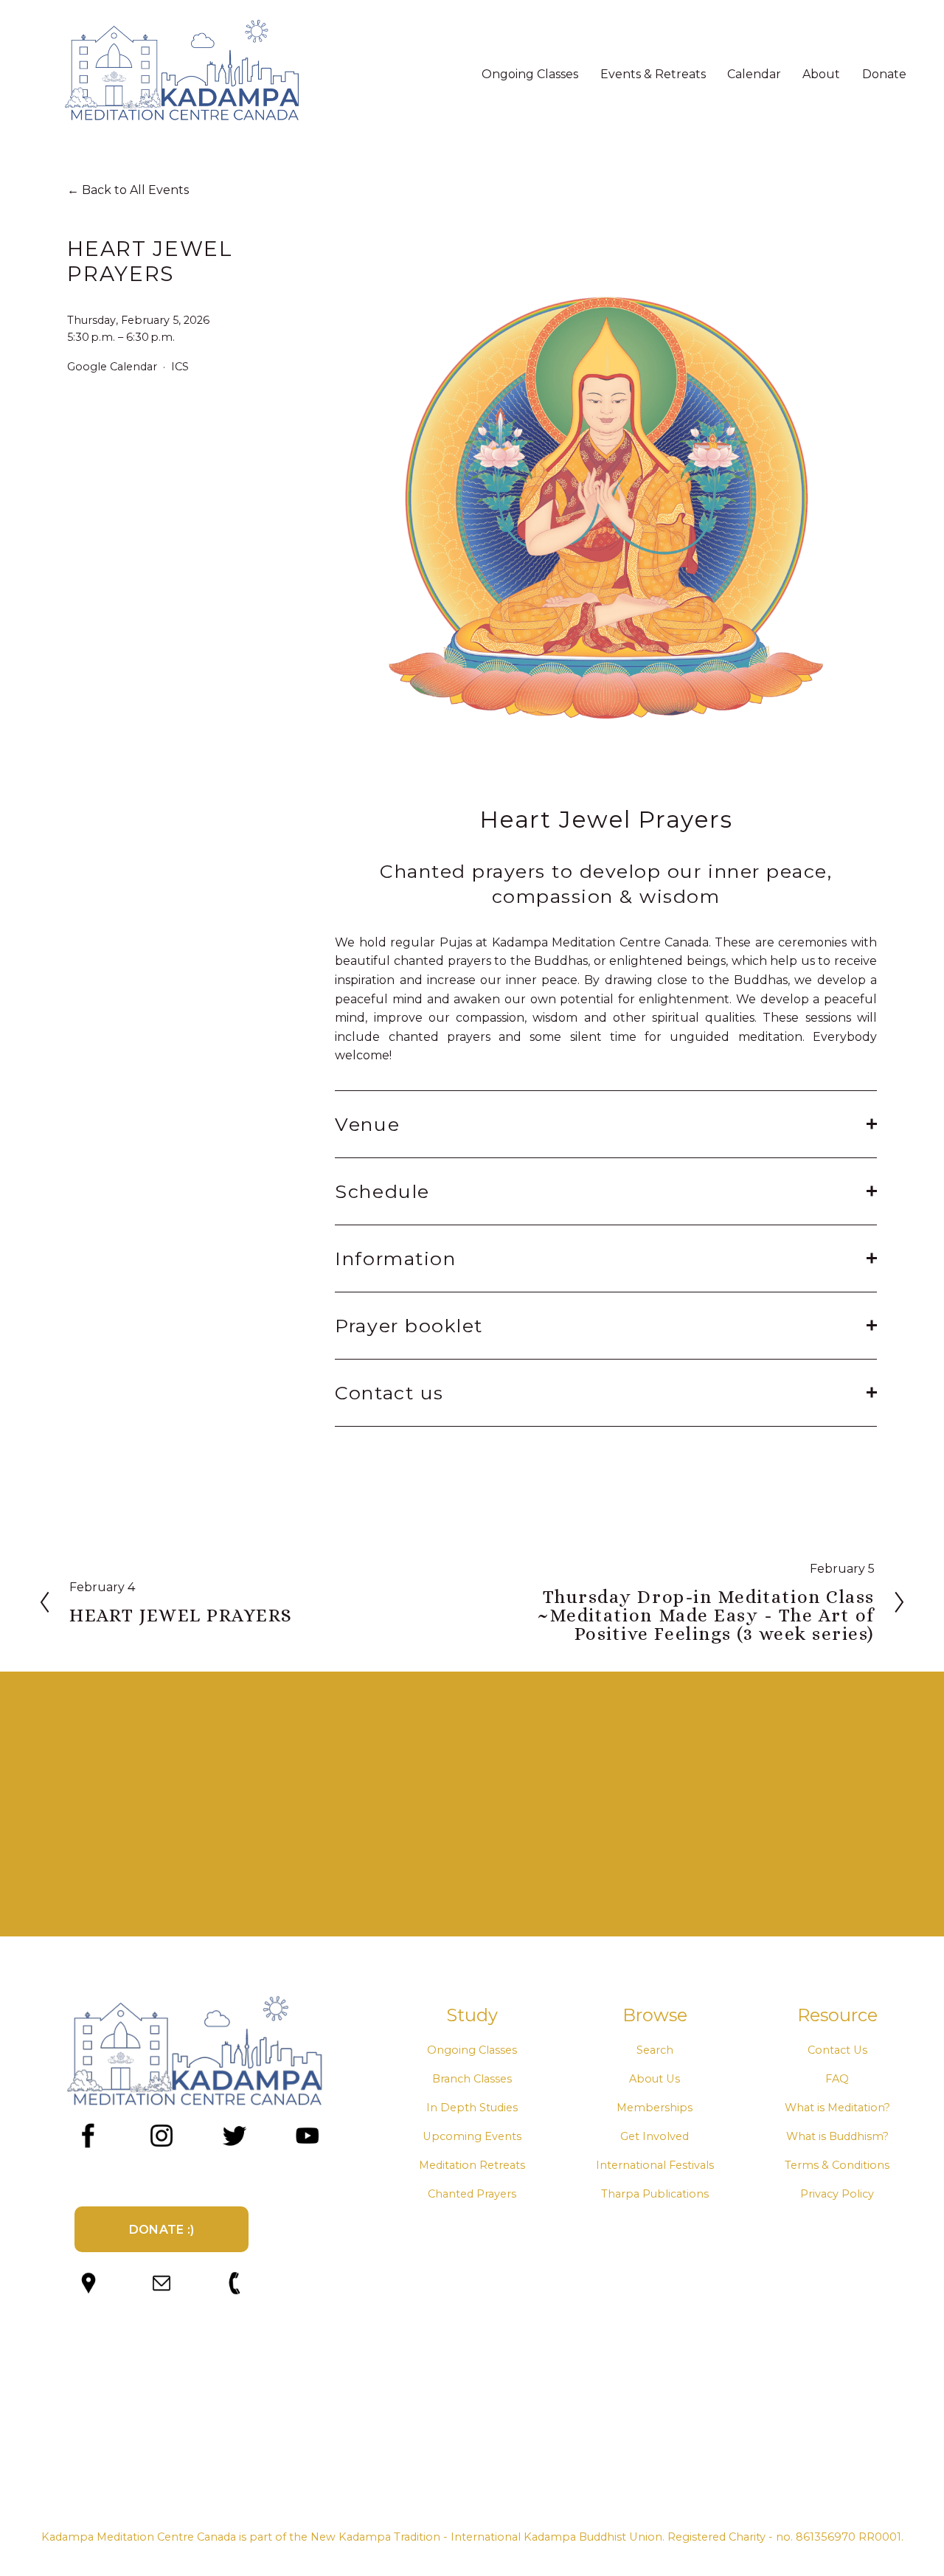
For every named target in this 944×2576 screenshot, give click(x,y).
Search (655, 2050)
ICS (180, 367)
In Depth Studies (472, 2108)
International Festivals (655, 2165)
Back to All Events (135, 190)
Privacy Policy (837, 2194)
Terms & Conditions (837, 2165)
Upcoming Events (472, 2136)
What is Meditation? (837, 2108)
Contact (829, 2050)
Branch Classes (472, 2079)
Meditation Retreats (472, 2165)
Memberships (655, 2108)
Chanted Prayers (472, 2194)
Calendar (754, 74)
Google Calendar (112, 367)
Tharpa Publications (655, 2194)
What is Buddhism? (837, 2136)
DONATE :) (162, 2230)
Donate (884, 74)
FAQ (837, 2079)
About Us (655, 2079)
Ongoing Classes (472, 2050)
